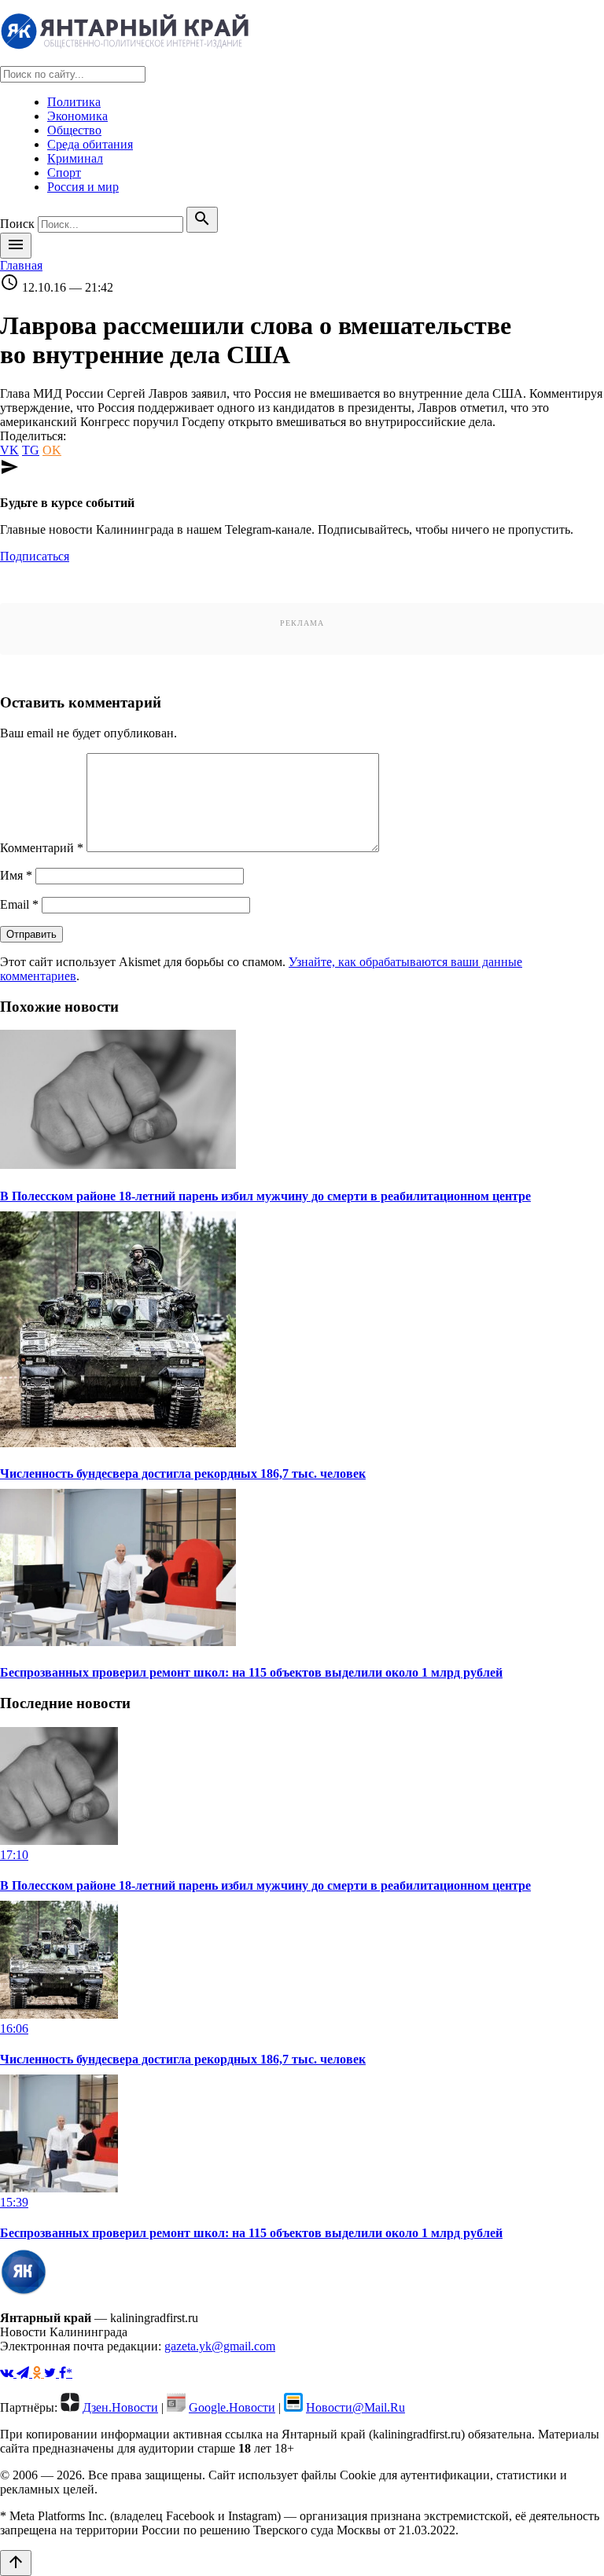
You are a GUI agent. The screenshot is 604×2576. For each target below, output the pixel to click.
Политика (74, 102)
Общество (74, 130)
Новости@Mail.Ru (355, 2407)
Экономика (77, 116)
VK (9, 450)
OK (52, 450)
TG (31, 450)
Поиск (17, 224)
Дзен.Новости (120, 2407)
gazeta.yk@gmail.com (220, 2346)
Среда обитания (90, 144)
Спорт (64, 173)
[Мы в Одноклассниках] (38, 2373)
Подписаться (35, 556)
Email (19, 904)
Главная (21, 265)
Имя (16, 875)
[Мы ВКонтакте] (8, 2373)
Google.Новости (232, 2407)
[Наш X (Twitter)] (52, 2373)
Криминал (75, 158)
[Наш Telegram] (24, 2373)
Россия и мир (83, 187)
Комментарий (42, 848)
